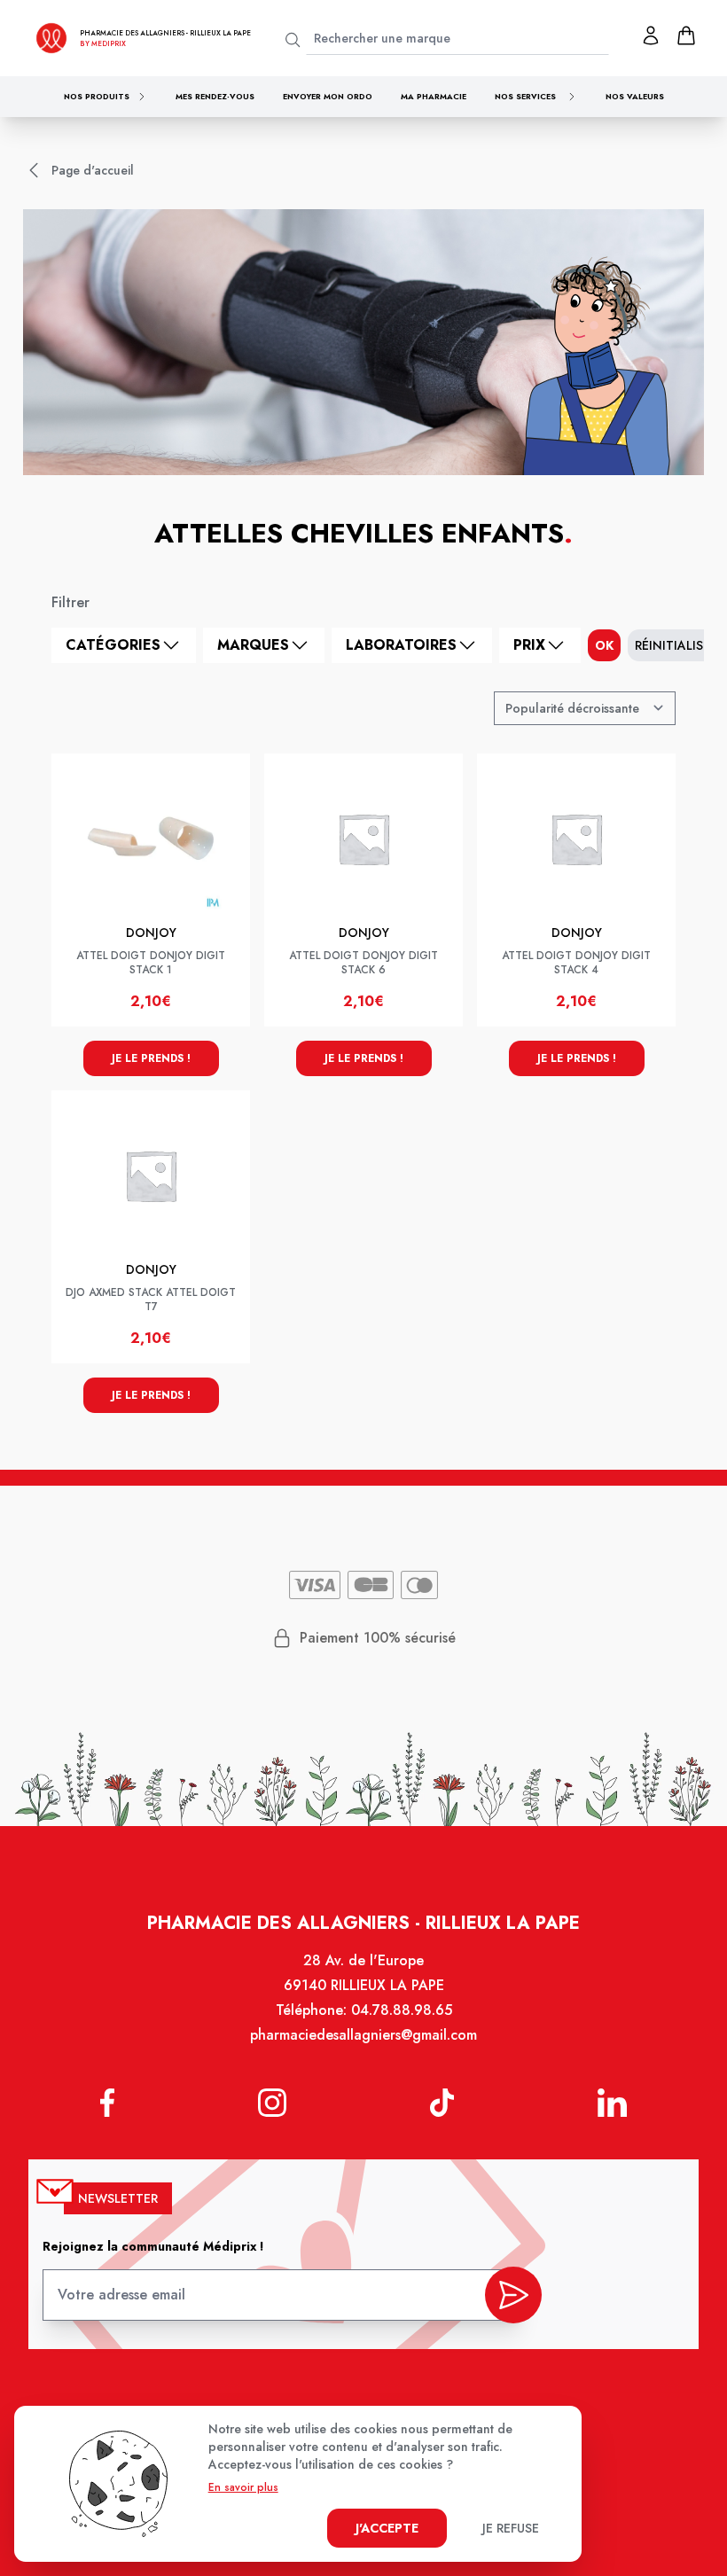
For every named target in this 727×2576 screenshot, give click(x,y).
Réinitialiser (676, 645)
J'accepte (387, 2528)
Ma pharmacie (434, 96)
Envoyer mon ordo (328, 96)
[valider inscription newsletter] (513, 2295)
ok (604, 645)
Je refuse (511, 2528)
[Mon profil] (651, 35)
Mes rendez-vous (215, 96)
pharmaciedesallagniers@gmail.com (363, 2035)
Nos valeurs (635, 96)
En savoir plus (243, 2487)
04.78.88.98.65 (402, 2010)
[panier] (686, 35)
